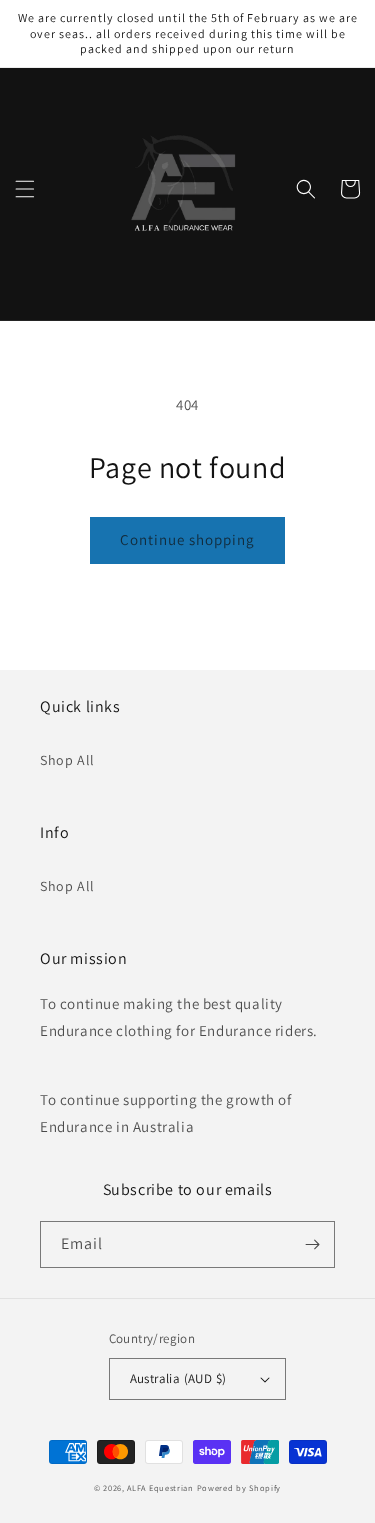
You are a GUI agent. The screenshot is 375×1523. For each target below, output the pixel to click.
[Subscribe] (312, 1244)
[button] (25, 189)
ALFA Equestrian (160, 1487)
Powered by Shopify (239, 1487)
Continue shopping (187, 539)
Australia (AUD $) (178, 1378)
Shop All (67, 760)
